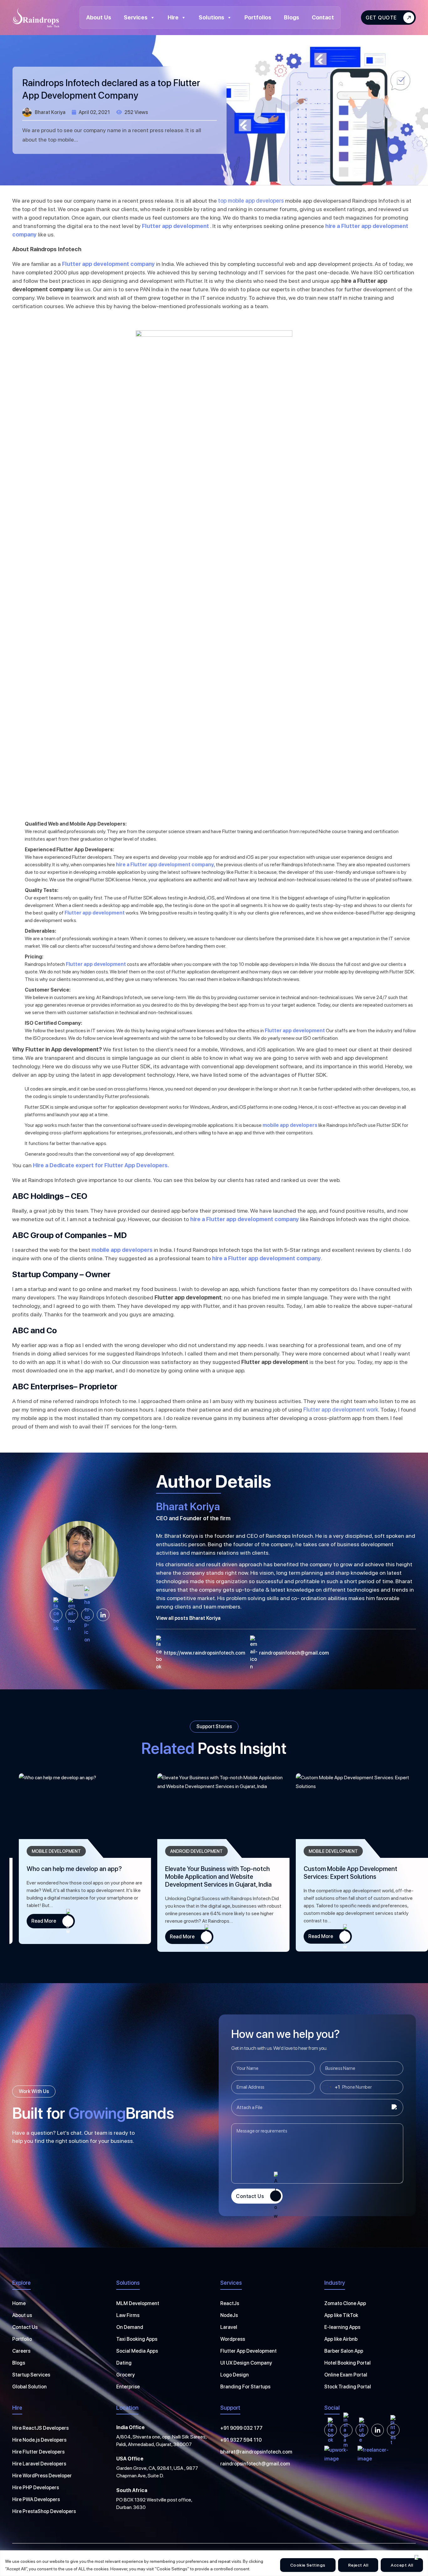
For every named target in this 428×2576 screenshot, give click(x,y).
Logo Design (235, 2375)
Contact (323, 17)
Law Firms (128, 2315)
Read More (34, 1921)
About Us (99, 17)
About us (22, 2315)
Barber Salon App (344, 2351)
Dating (124, 2363)
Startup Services (31, 2375)
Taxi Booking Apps (137, 2339)
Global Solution (29, 2387)
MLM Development (138, 2303)
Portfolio (22, 2339)
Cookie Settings (308, 2565)
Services (136, 17)
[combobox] (330, 2087)
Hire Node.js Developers (39, 2440)
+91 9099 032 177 (241, 2428)
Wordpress (233, 2339)
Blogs (292, 17)
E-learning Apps (342, 2327)
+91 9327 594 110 (241, 2440)
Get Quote (381, 18)
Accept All (402, 2565)
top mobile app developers (251, 201)
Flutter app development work (341, 1410)
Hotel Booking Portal (347, 2363)
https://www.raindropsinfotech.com (205, 1653)
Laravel (229, 2327)
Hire (173, 17)
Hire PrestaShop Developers (44, 2511)
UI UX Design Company (246, 2363)
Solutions (211, 17)
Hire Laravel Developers (39, 2464)
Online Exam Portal (346, 2375)
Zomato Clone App (345, 2303)
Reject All (358, 2565)
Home (19, 2303)
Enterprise (128, 2387)
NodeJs (229, 2315)
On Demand (130, 2327)
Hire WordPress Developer (42, 2476)
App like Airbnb (341, 2339)
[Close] (416, 2557)
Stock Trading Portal (348, 2387)
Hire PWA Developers (36, 2499)
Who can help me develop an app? (342, 1869)
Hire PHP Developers (36, 2488)
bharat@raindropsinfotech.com (256, 2452)
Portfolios (258, 17)
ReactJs (230, 2303)
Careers (21, 2351)
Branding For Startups (245, 2387)
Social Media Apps (137, 2351)
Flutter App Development (248, 2351)
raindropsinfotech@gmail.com (294, 1653)
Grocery (125, 2375)
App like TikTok (341, 2315)
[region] (214, 2563)
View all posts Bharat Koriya (188, 1618)
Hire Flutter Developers (38, 2452)
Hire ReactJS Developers (40, 2428)
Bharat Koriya (50, 112)
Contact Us (250, 2196)
